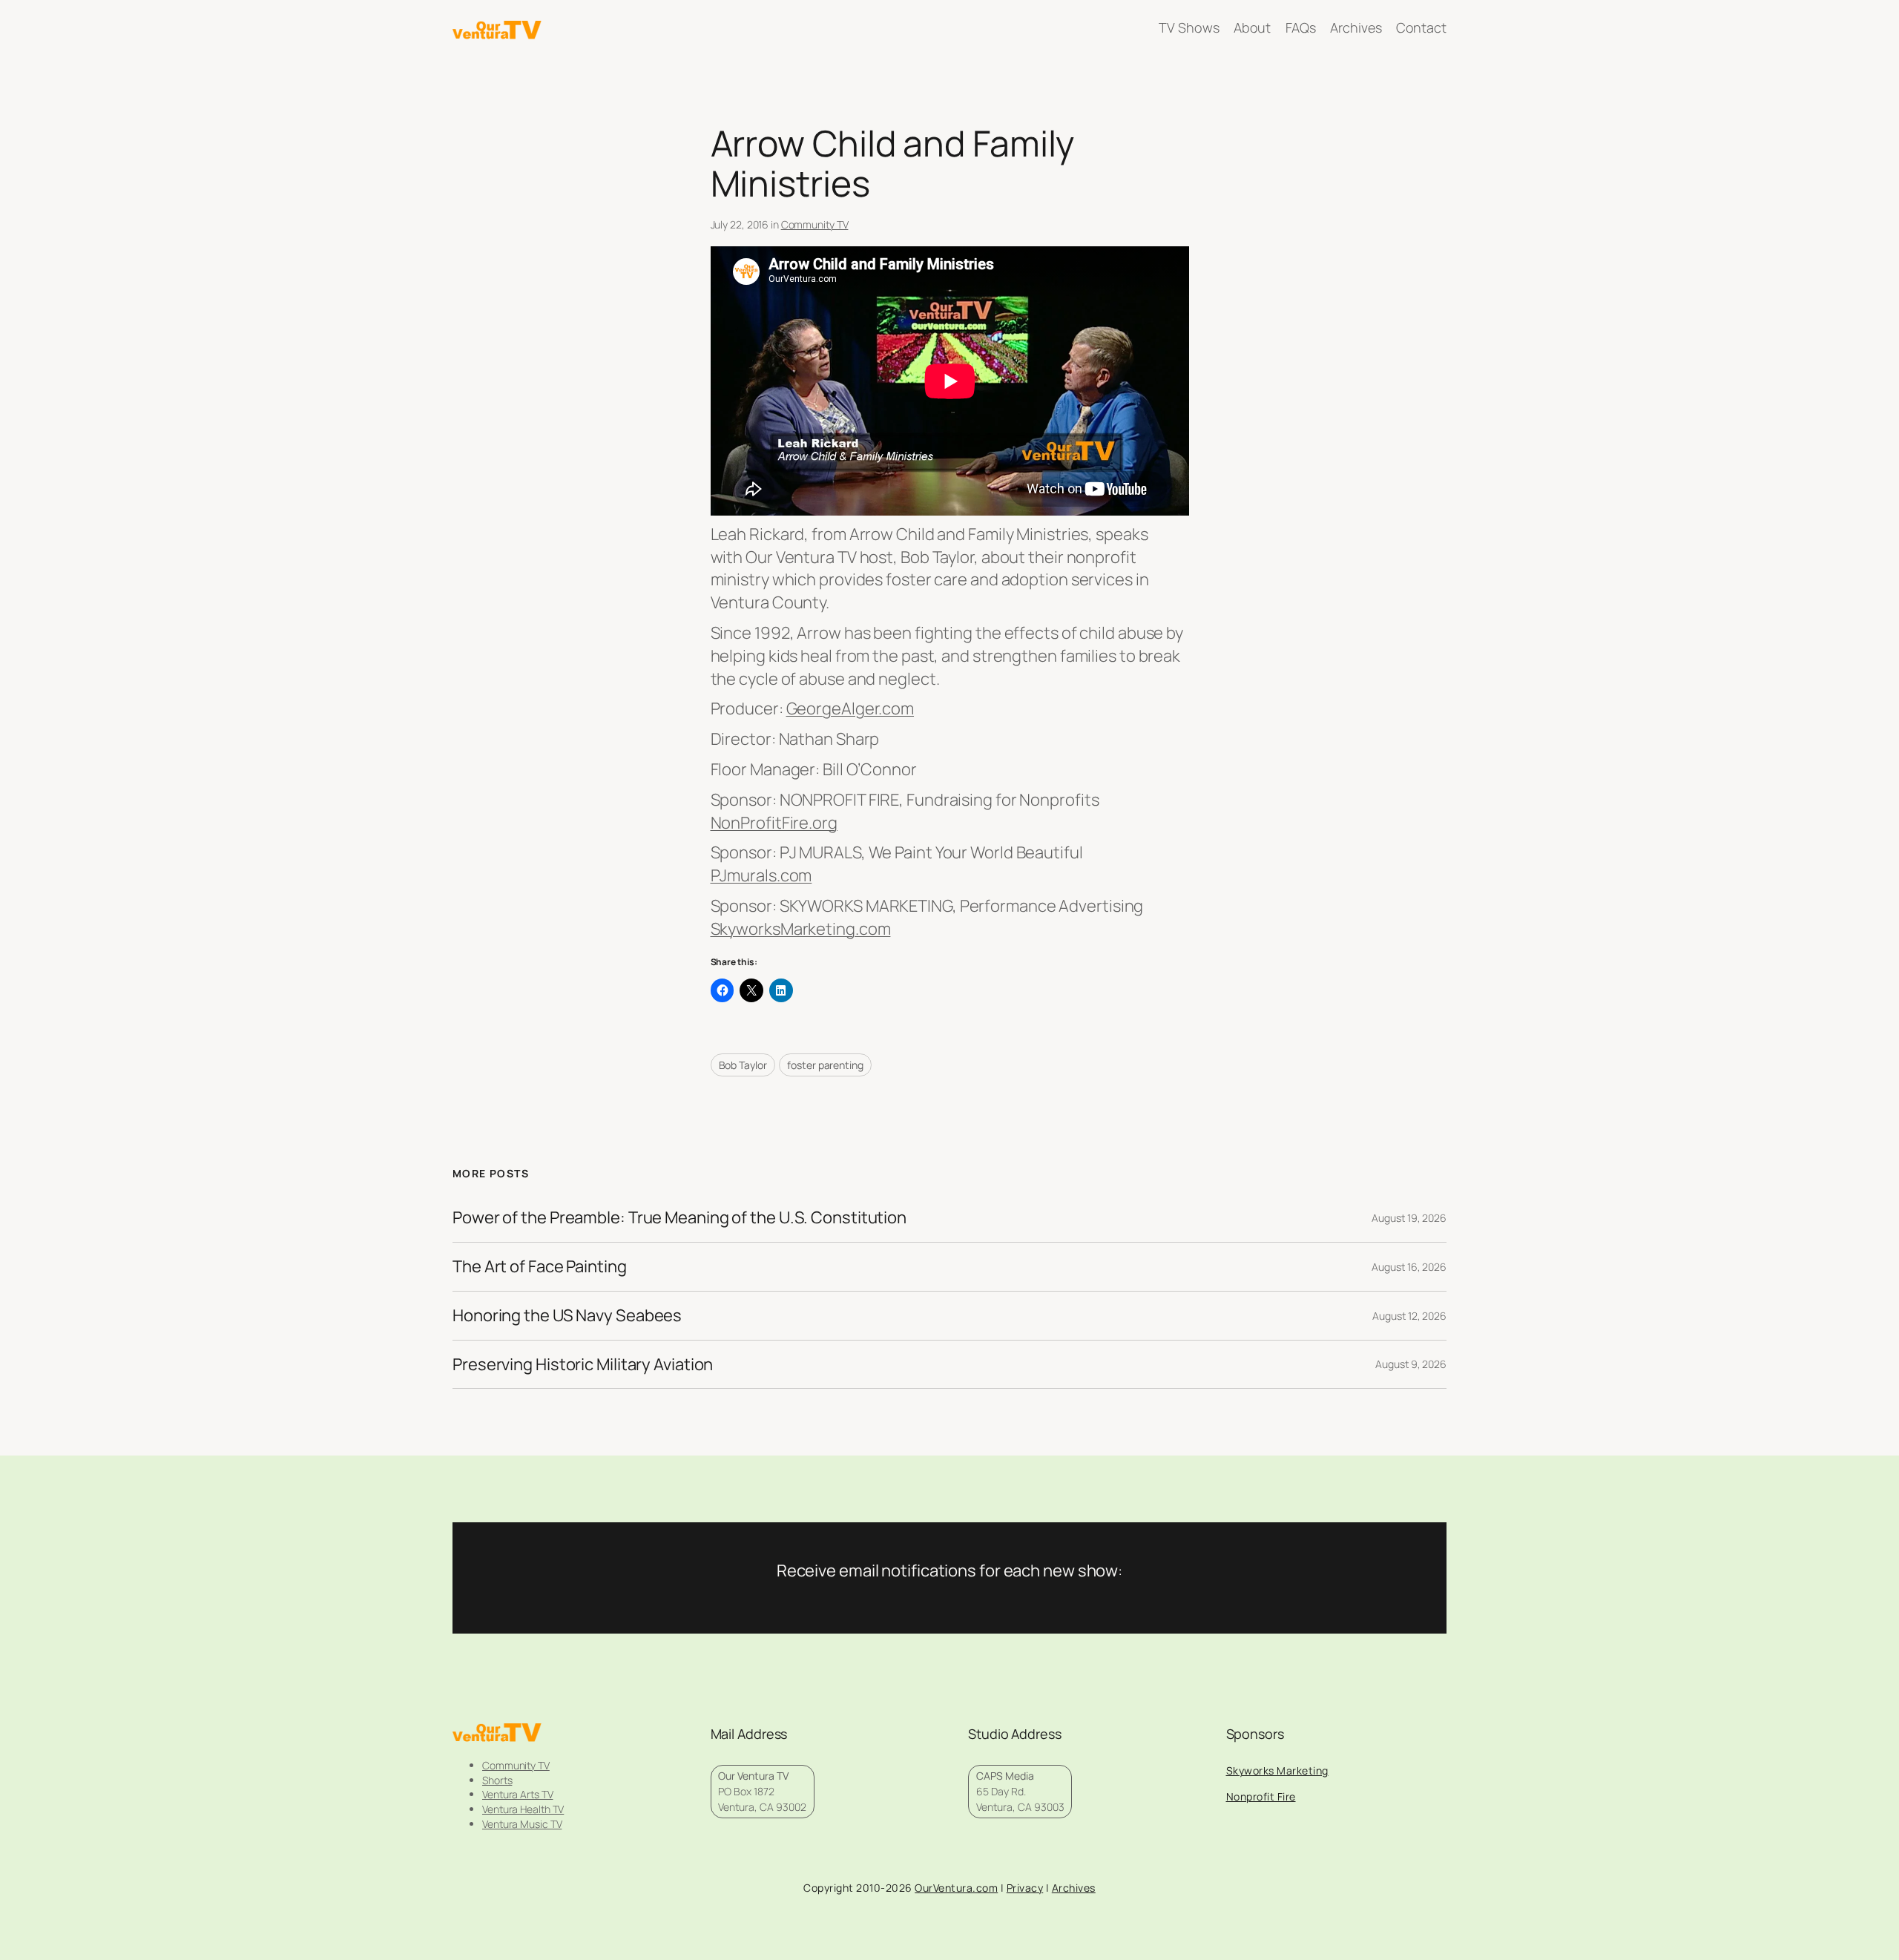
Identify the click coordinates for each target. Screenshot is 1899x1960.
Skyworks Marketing (1277, 1770)
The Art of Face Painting (540, 1267)
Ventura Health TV (523, 1809)
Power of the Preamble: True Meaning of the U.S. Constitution (679, 1218)
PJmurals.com (761, 875)
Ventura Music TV (522, 1824)
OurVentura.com (956, 1888)
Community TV (815, 224)
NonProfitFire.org (774, 823)
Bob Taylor (743, 1065)
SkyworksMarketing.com (801, 929)
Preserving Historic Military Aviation (583, 1365)
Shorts (497, 1780)
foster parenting (825, 1065)
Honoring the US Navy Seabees (567, 1316)
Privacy (1025, 1888)
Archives (1074, 1888)
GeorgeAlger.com (850, 708)
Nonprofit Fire (1261, 1796)
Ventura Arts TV (518, 1794)
